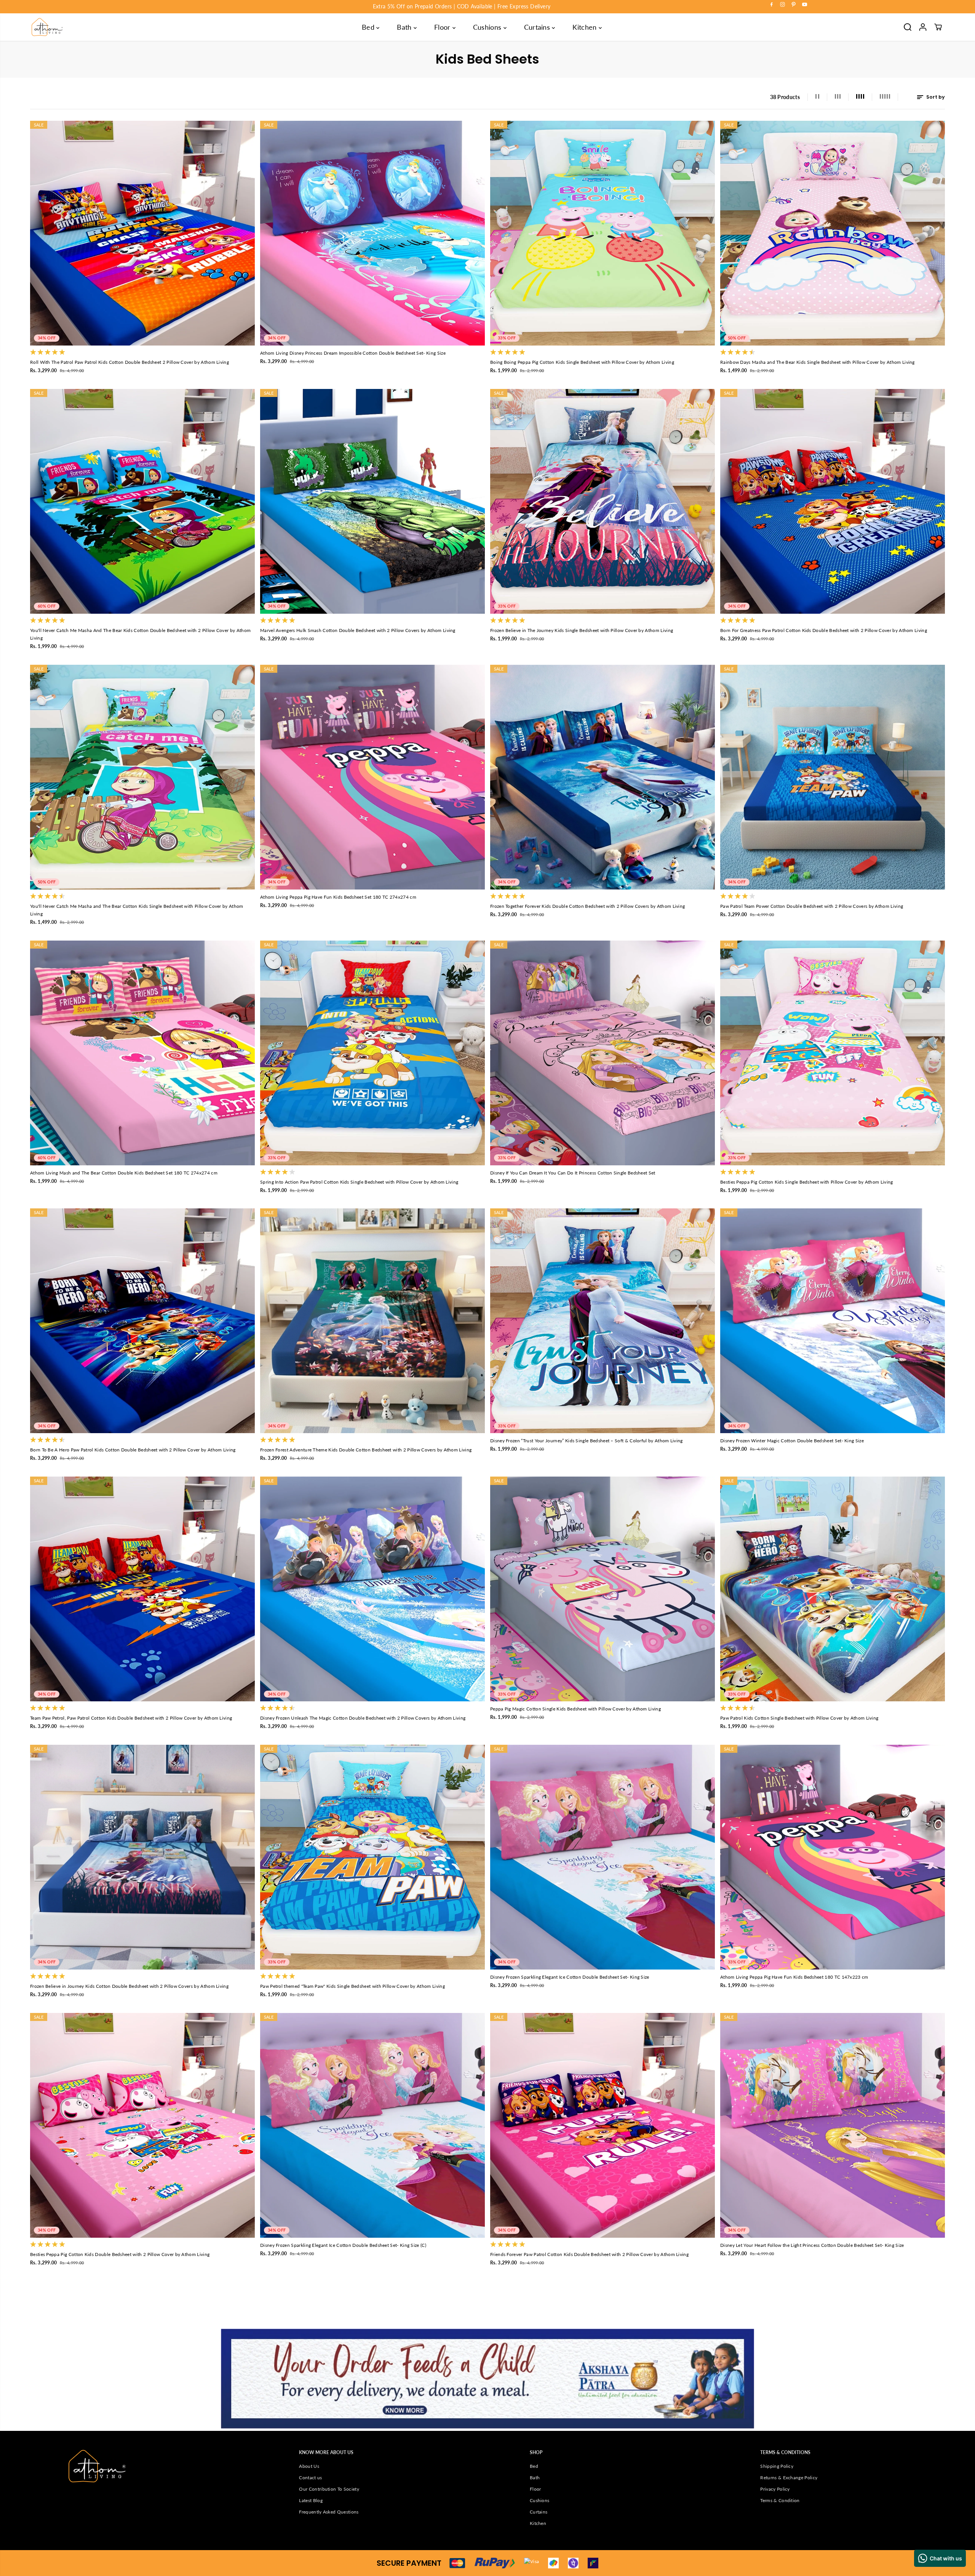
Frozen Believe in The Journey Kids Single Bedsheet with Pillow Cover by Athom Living (582, 630)
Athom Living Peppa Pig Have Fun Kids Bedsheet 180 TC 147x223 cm (794, 1977)
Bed (369, 27)
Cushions (488, 27)
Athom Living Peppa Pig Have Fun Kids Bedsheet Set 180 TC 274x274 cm (338, 897)
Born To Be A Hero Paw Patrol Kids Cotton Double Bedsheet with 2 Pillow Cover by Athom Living (133, 1450)
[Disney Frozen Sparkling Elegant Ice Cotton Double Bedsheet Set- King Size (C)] (372, 2125)
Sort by (935, 97)
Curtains (538, 27)
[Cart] (938, 27)
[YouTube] (805, 5)
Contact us (310, 2478)
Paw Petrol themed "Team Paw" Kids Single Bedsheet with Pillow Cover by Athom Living (352, 1986)
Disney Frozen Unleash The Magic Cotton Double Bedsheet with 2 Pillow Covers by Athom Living (363, 1718)
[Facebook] (772, 5)
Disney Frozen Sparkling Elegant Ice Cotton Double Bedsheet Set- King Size (570, 1977)
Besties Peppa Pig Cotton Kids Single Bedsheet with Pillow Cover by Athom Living (807, 1182)
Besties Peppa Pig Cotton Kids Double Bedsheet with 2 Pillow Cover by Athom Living (120, 2254)
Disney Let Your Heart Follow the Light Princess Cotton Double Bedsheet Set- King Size (812, 2245)
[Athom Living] (47, 27)
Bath (405, 27)
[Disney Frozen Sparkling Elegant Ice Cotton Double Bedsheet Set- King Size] (603, 1857)
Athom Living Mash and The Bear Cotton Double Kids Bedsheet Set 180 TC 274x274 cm (124, 1173)
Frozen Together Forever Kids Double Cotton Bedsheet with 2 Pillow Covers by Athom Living (587, 906)
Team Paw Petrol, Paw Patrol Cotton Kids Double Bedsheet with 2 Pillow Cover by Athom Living (131, 1718)
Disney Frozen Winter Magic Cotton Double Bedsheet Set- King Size (792, 1441)
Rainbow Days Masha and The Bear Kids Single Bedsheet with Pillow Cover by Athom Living (818, 362)
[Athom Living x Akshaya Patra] (487, 2379)
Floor (443, 27)
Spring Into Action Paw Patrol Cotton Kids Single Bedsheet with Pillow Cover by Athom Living (359, 1182)
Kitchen (586, 27)
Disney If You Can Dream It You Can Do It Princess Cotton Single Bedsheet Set (573, 1173)
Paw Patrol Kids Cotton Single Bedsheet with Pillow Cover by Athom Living (799, 1718)
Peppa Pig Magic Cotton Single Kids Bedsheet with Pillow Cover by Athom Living (575, 1709)
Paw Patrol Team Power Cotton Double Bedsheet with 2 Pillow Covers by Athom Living (812, 906)
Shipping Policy (777, 2466)
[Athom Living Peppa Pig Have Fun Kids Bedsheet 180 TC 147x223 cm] (833, 1857)
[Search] (908, 27)
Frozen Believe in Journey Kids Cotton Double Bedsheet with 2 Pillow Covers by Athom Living (129, 1986)
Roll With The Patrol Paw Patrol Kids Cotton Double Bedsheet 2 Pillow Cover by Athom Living (129, 362)
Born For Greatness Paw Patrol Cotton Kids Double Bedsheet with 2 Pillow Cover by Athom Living (824, 630)
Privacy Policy (775, 2489)
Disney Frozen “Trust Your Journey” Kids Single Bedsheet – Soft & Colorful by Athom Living (587, 1441)
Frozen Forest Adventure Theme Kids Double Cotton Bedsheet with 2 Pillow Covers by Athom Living (366, 1450)
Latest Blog (311, 2500)
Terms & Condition (780, 2500)
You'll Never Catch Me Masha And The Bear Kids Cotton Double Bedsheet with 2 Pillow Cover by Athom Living (140, 634)
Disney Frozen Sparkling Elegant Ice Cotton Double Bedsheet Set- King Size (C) (343, 2245)
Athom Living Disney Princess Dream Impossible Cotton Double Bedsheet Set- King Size (353, 353)
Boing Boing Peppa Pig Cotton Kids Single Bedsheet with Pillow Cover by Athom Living (582, 362)
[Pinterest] (794, 5)
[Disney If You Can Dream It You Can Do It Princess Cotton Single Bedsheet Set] (603, 1053)
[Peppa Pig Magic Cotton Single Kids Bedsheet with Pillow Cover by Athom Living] (603, 1589)
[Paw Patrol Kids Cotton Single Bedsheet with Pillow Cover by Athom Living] (833, 1589)
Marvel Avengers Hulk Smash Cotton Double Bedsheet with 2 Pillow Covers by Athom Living (358, 630)
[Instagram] (783, 5)
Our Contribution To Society (329, 2489)
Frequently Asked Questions (329, 2512)
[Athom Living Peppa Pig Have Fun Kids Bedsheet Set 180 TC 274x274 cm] (372, 777)
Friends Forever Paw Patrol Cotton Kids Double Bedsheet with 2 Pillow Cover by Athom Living (589, 2254)
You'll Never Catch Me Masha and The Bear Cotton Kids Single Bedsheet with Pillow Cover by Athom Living (137, 910)
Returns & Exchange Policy (789, 2478)
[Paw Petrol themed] (372, 1857)
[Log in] (923, 27)
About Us (309, 2466)
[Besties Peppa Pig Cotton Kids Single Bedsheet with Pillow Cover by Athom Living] (833, 1053)
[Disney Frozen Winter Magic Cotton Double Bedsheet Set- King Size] (833, 1321)
